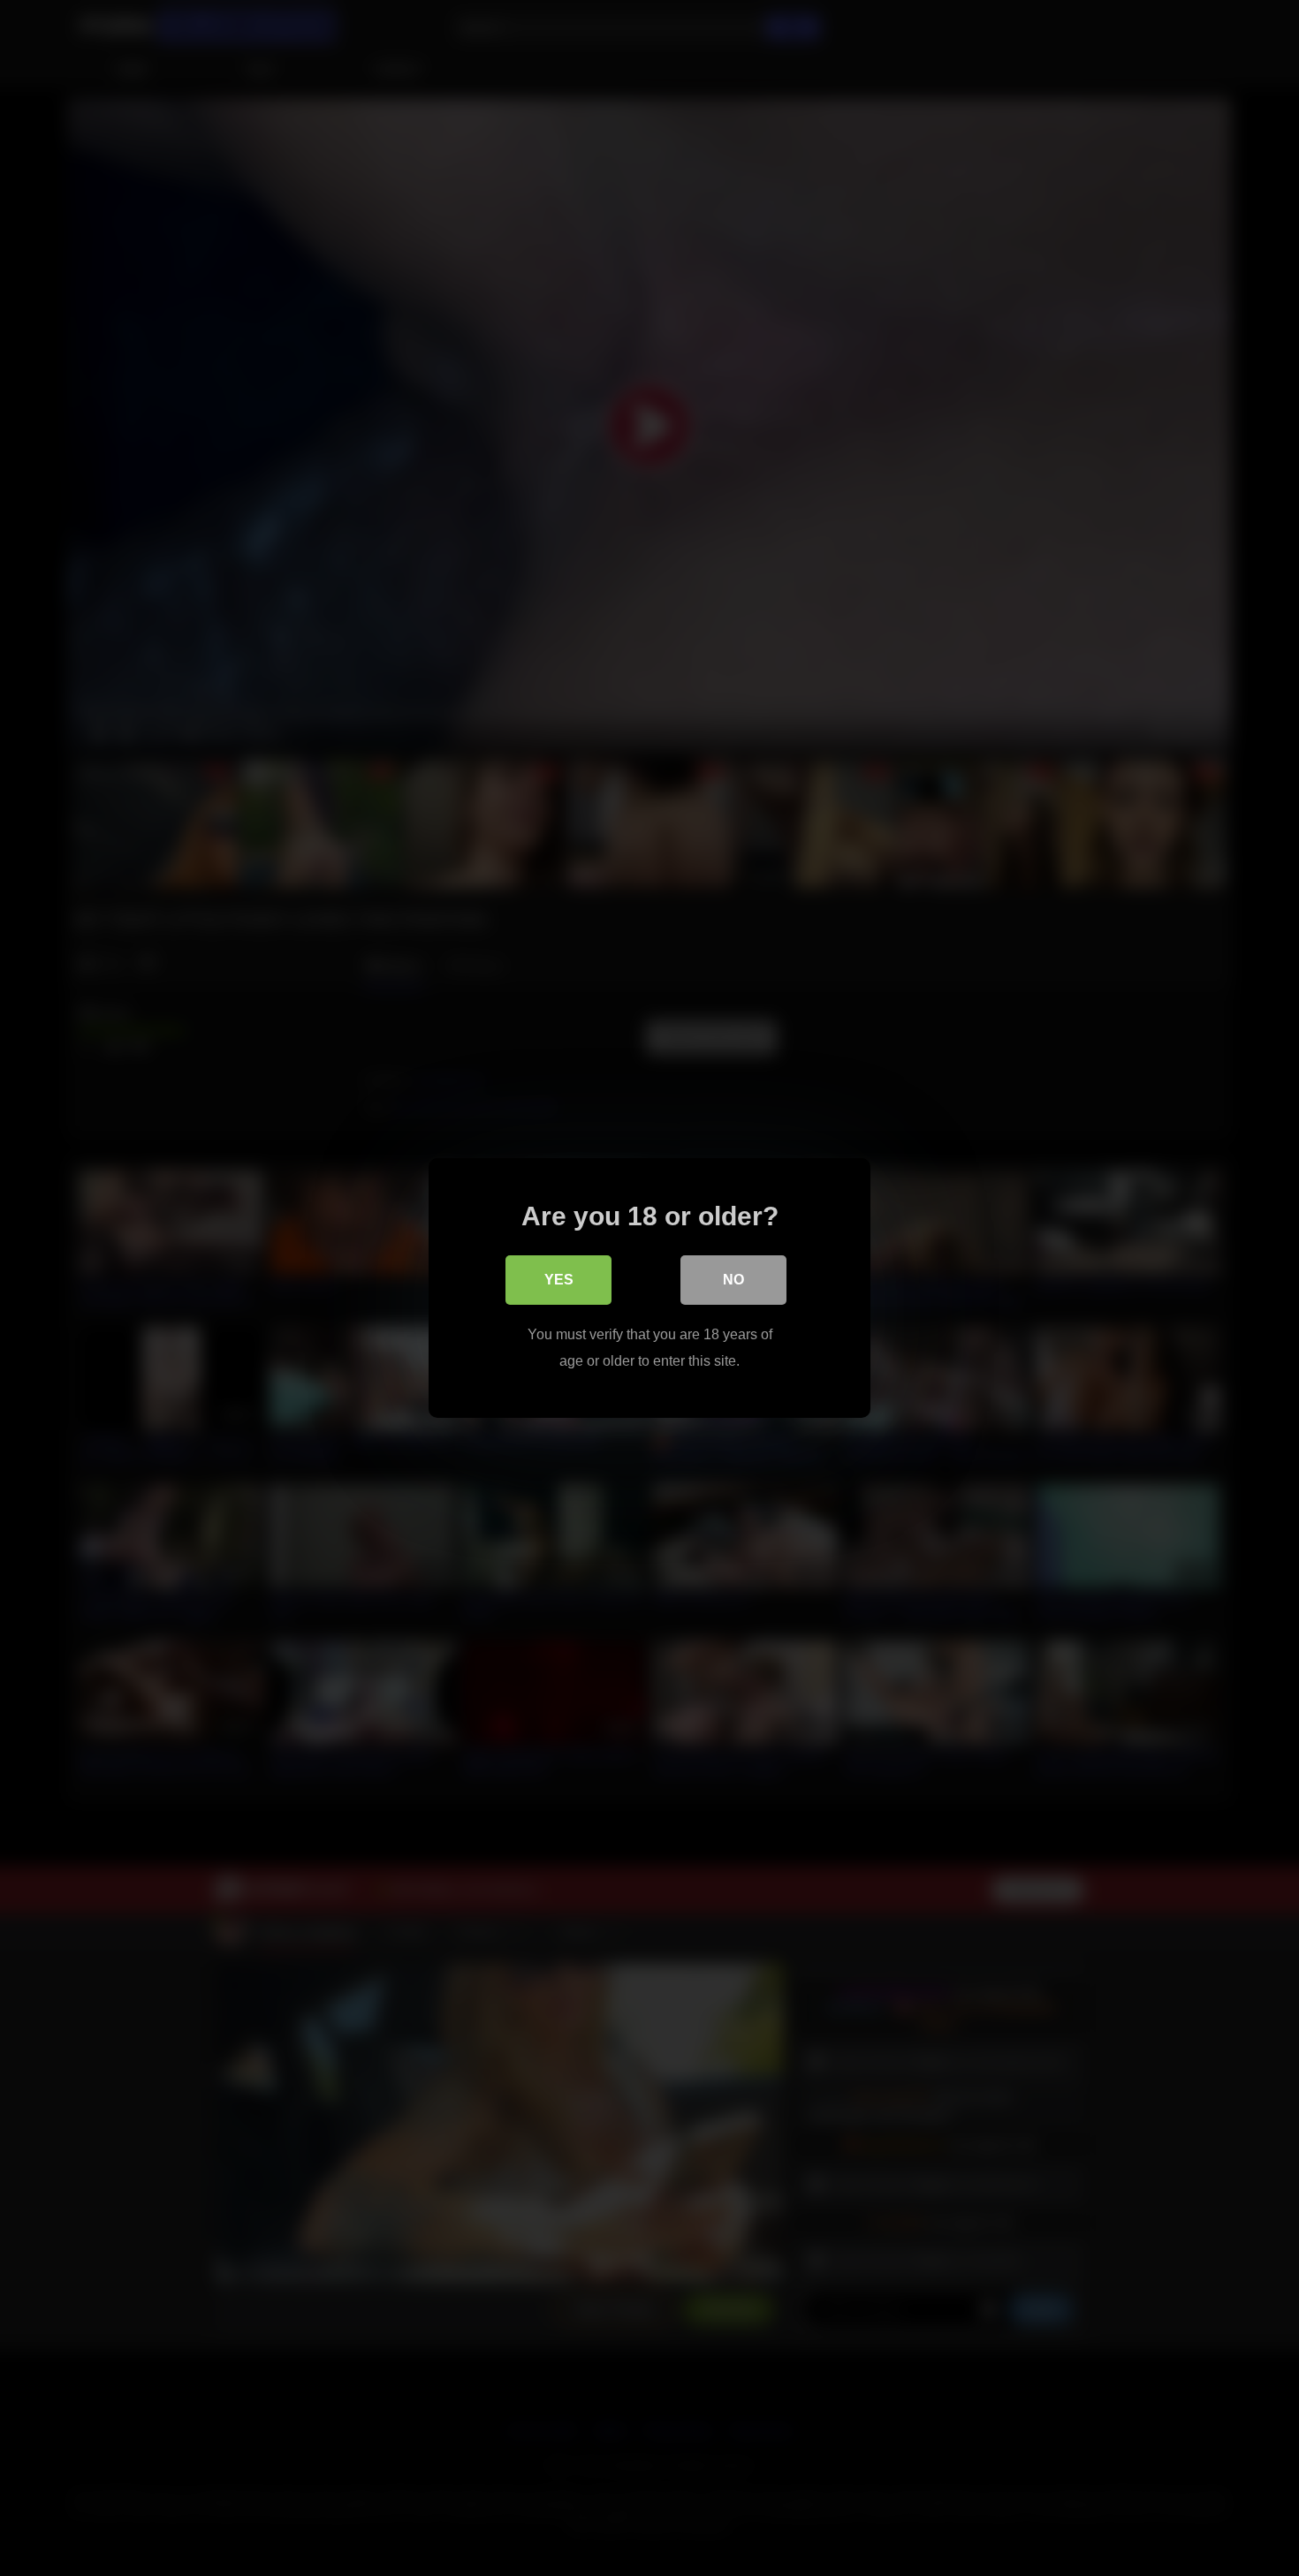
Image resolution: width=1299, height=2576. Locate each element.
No (733, 1280)
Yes (559, 1280)
